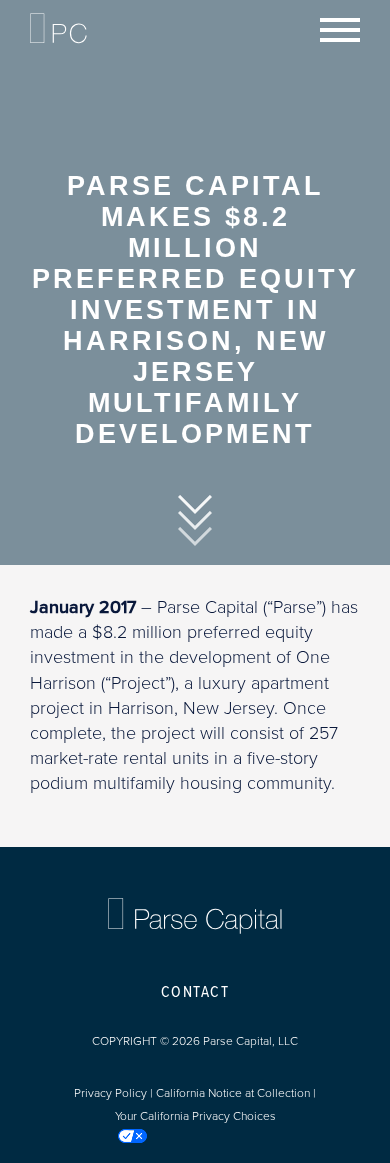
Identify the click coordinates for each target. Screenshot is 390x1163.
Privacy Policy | (115, 1093)
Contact (195, 992)
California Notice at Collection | (236, 1093)
